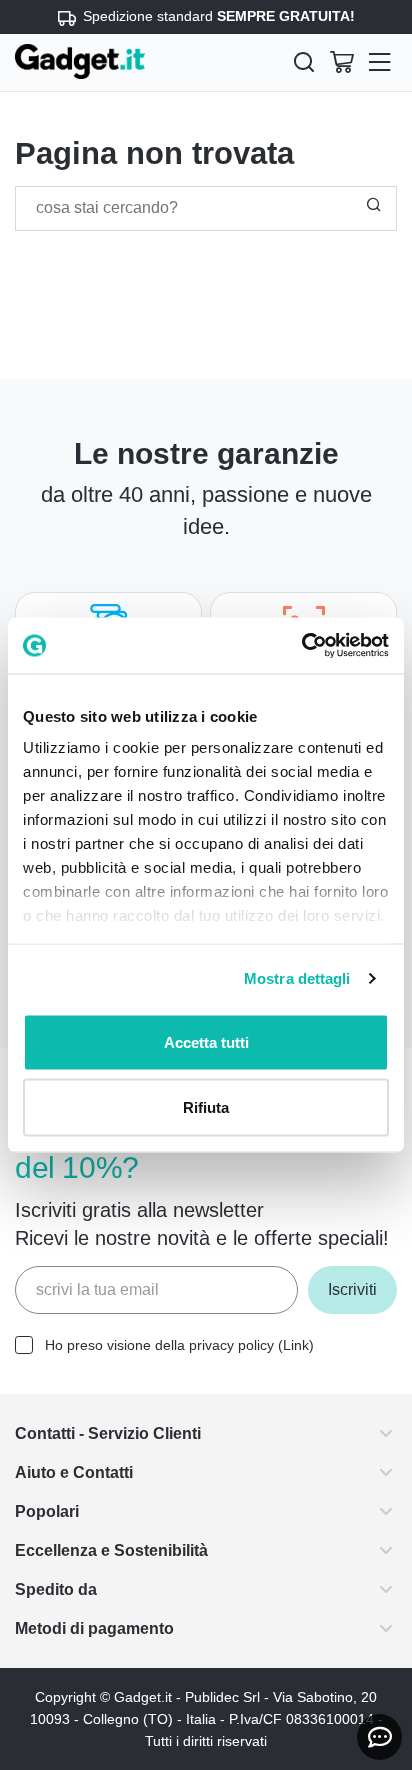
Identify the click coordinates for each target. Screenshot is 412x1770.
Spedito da (60, 1589)
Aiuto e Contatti (82, 1472)
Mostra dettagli (297, 978)
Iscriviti (349, 1289)
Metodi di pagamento (105, 1628)
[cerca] (304, 62)
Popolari (50, 1511)
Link (315, 1345)
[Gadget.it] (80, 61)
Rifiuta (206, 1107)
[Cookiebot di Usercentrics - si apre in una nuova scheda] (301, 646)
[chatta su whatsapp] (379, 1737)
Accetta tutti (206, 1041)
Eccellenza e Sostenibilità (122, 1550)
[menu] (380, 62)
